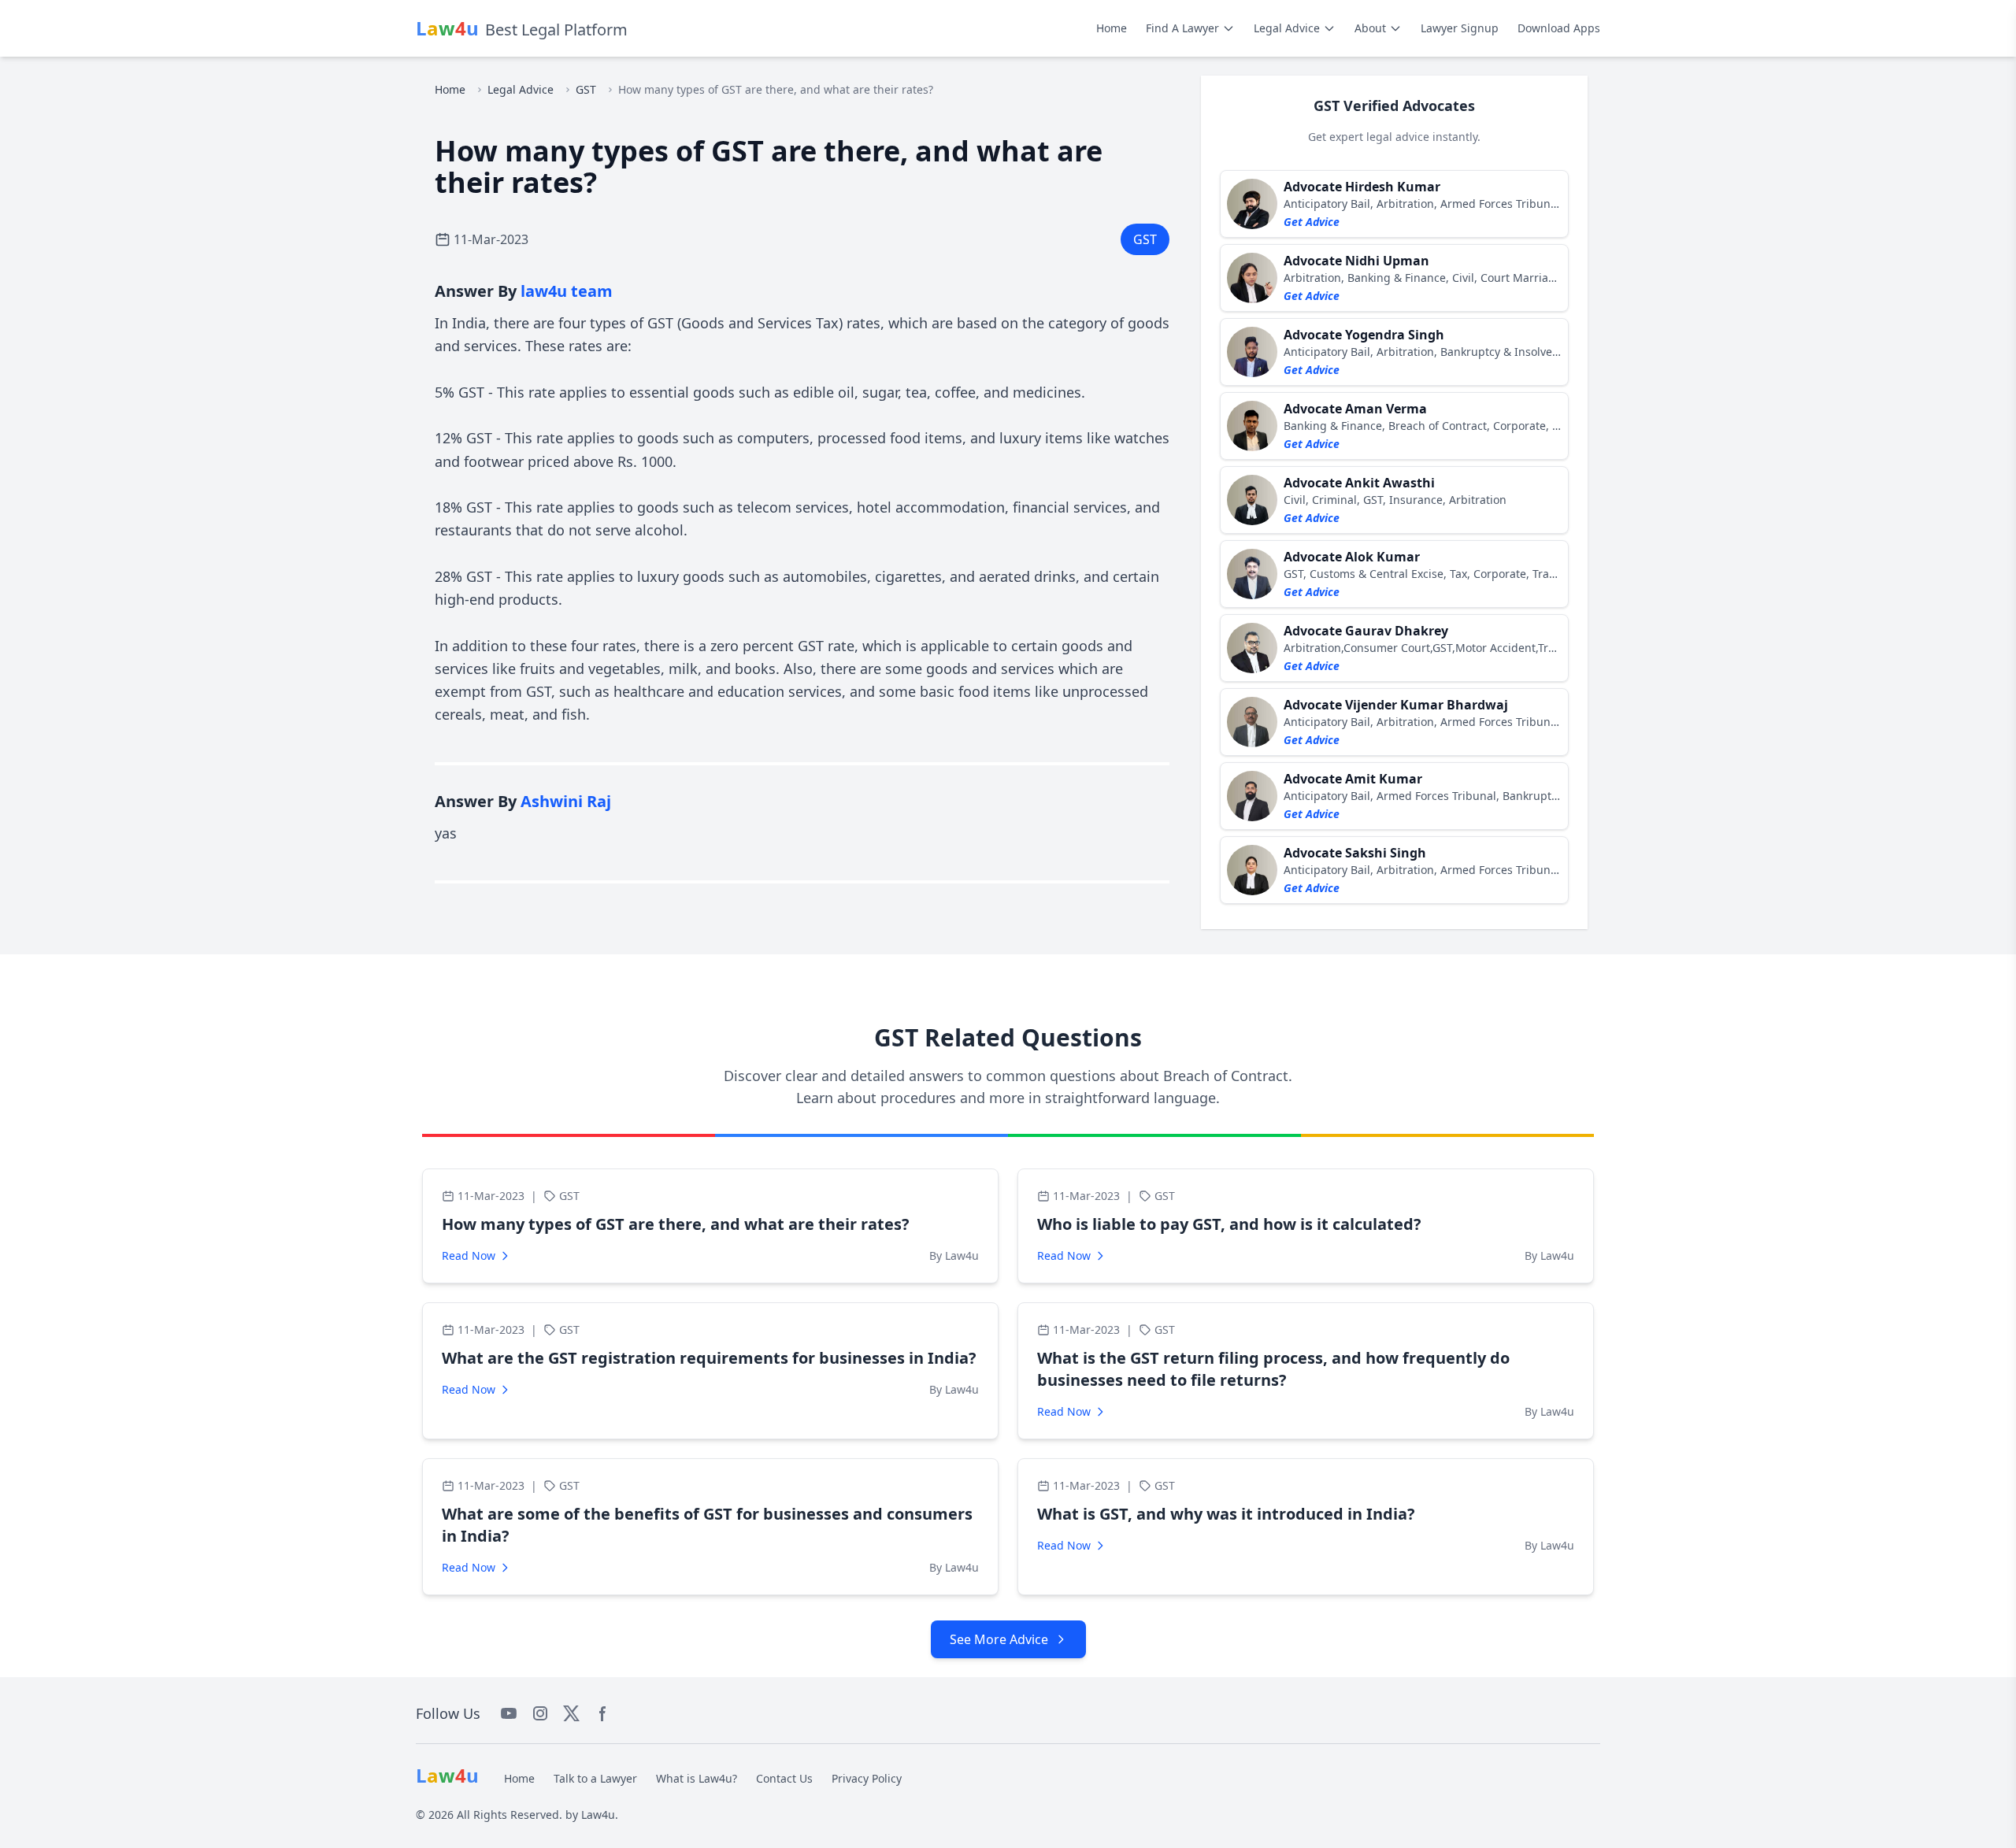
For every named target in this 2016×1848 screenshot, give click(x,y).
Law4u (598, 1815)
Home (1112, 28)
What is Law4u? (697, 1778)
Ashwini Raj (566, 801)
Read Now (469, 1255)
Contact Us (784, 1778)
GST (586, 89)
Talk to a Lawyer (595, 1778)
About (1370, 28)
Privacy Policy (867, 1778)
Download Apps (1559, 28)
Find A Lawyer (1182, 28)
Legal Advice (1287, 28)
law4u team (567, 291)
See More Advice (999, 1639)
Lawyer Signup (1460, 28)
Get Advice (1312, 222)
